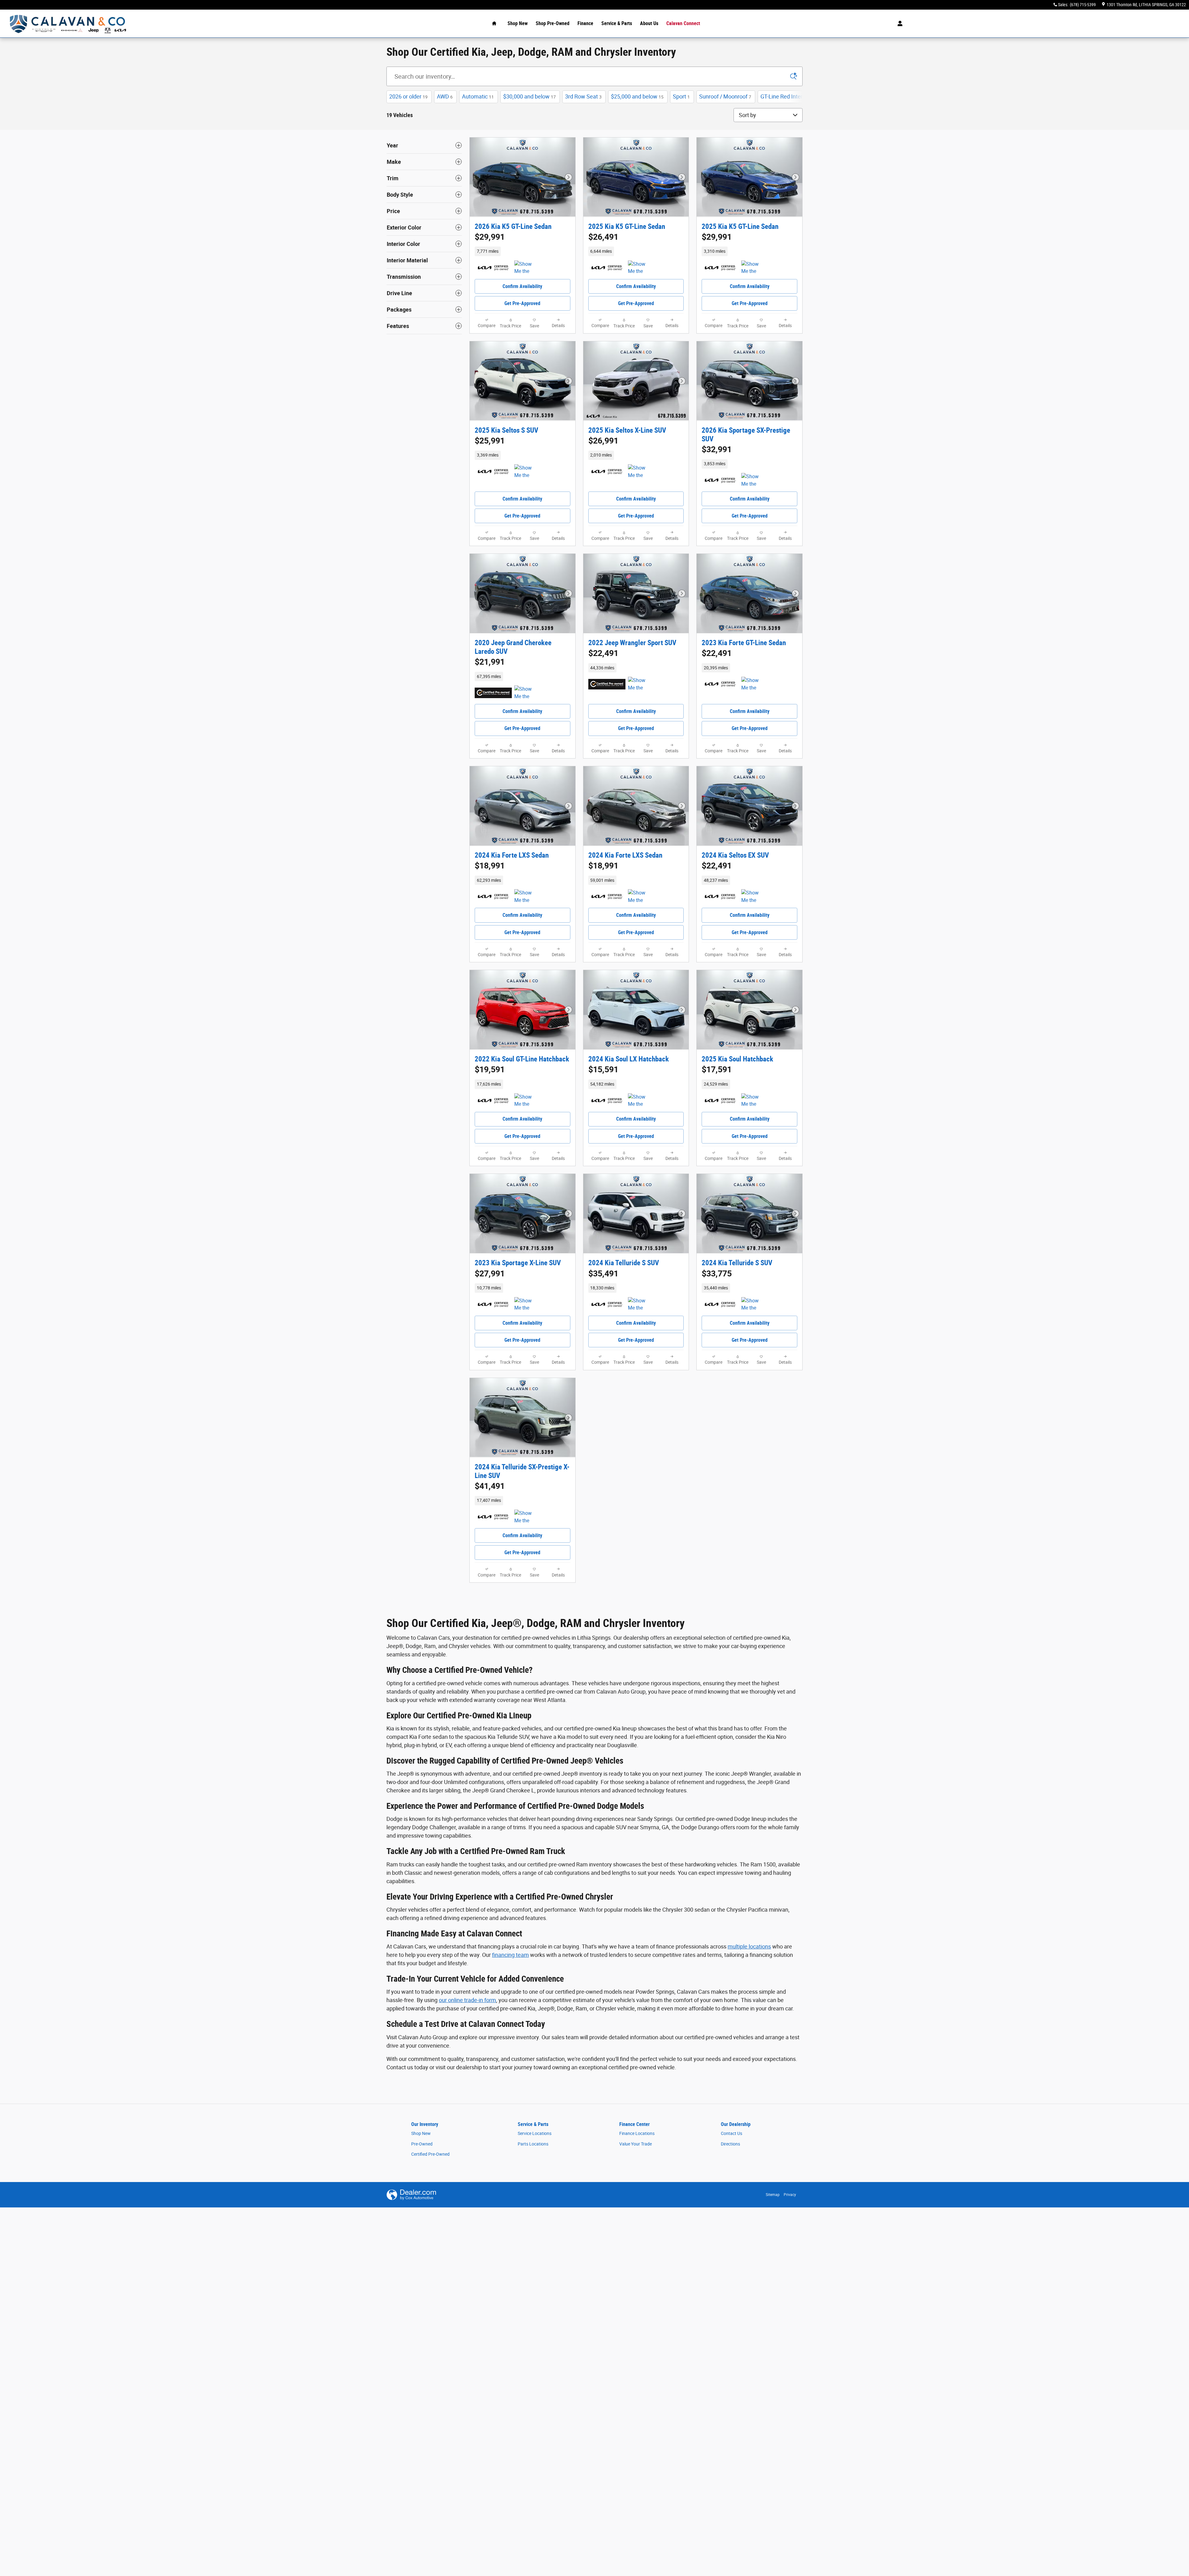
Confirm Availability (522, 286)
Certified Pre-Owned (430, 2154)
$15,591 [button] (603, 1069)
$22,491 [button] (603, 653)
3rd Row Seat (583, 96)
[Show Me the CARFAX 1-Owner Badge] (526, 268)
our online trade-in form (467, 2000)
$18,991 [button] (490, 866)
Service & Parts (617, 23)
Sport (681, 96)
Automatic (478, 96)
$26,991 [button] (603, 441)
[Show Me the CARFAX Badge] (526, 693)
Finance (585, 23)
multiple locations (749, 1946)
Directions (730, 2144)
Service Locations (535, 2133)
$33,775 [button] (717, 1274)
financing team (510, 1955)
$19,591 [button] (490, 1069)
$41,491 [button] (490, 1486)
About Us (649, 23)
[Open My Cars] (898, 24)
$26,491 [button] (603, 237)
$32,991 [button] (717, 449)
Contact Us (732, 2133)
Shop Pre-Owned (553, 23)
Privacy (790, 2195)
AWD (445, 96)
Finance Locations (637, 2133)
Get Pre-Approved (522, 303)
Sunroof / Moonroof (725, 96)
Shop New (518, 23)
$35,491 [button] (603, 1274)
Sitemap (773, 2195)
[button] (523, 251)
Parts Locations (533, 2144)
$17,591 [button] (717, 1069)
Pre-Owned (422, 2144)
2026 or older (408, 96)
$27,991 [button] (490, 1274)
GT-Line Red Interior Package (798, 96)
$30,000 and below (529, 96)
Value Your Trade (636, 2144)
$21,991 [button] (490, 662)
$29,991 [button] (490, 237)
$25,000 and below (637, 96)
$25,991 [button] (490, 441)
